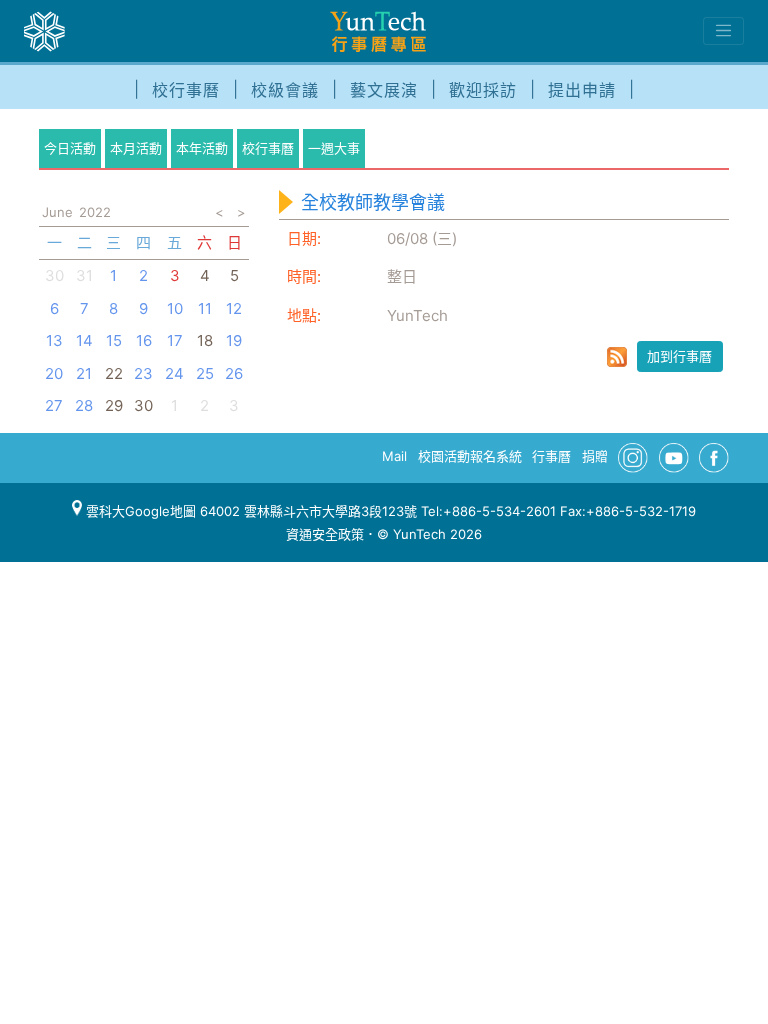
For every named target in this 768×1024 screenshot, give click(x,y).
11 (205, 308)
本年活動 (202, 148)
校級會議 (285, 90)
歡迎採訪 (483, 90)
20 (54, 373)
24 (174, 373)
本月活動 (136, 148)
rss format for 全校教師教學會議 (617, 357)
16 (144, 340)
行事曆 (551, 456)
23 (143, 373)
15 (114, 340)
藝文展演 (384, 90)
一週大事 (334, 148)
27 (54, 405)
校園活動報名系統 (470, 456)
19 (234, 340)
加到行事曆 (679, 356)
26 (234, 373)
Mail (394, 456)
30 (54, 275)
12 (234, 308)
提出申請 (582, 90)
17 (175, 340)
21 (84, 373)
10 (175, 308)
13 (54, 340)
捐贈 (595, 456)
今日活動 (70, 148)
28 (84, 405)
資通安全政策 (325, 534)
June (57, 212)
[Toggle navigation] (723, 31)
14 (84, 340)
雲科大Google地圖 (139, 511)
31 (84, 275)
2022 (95, 212)
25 (205, 373)
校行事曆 (186, 90)
